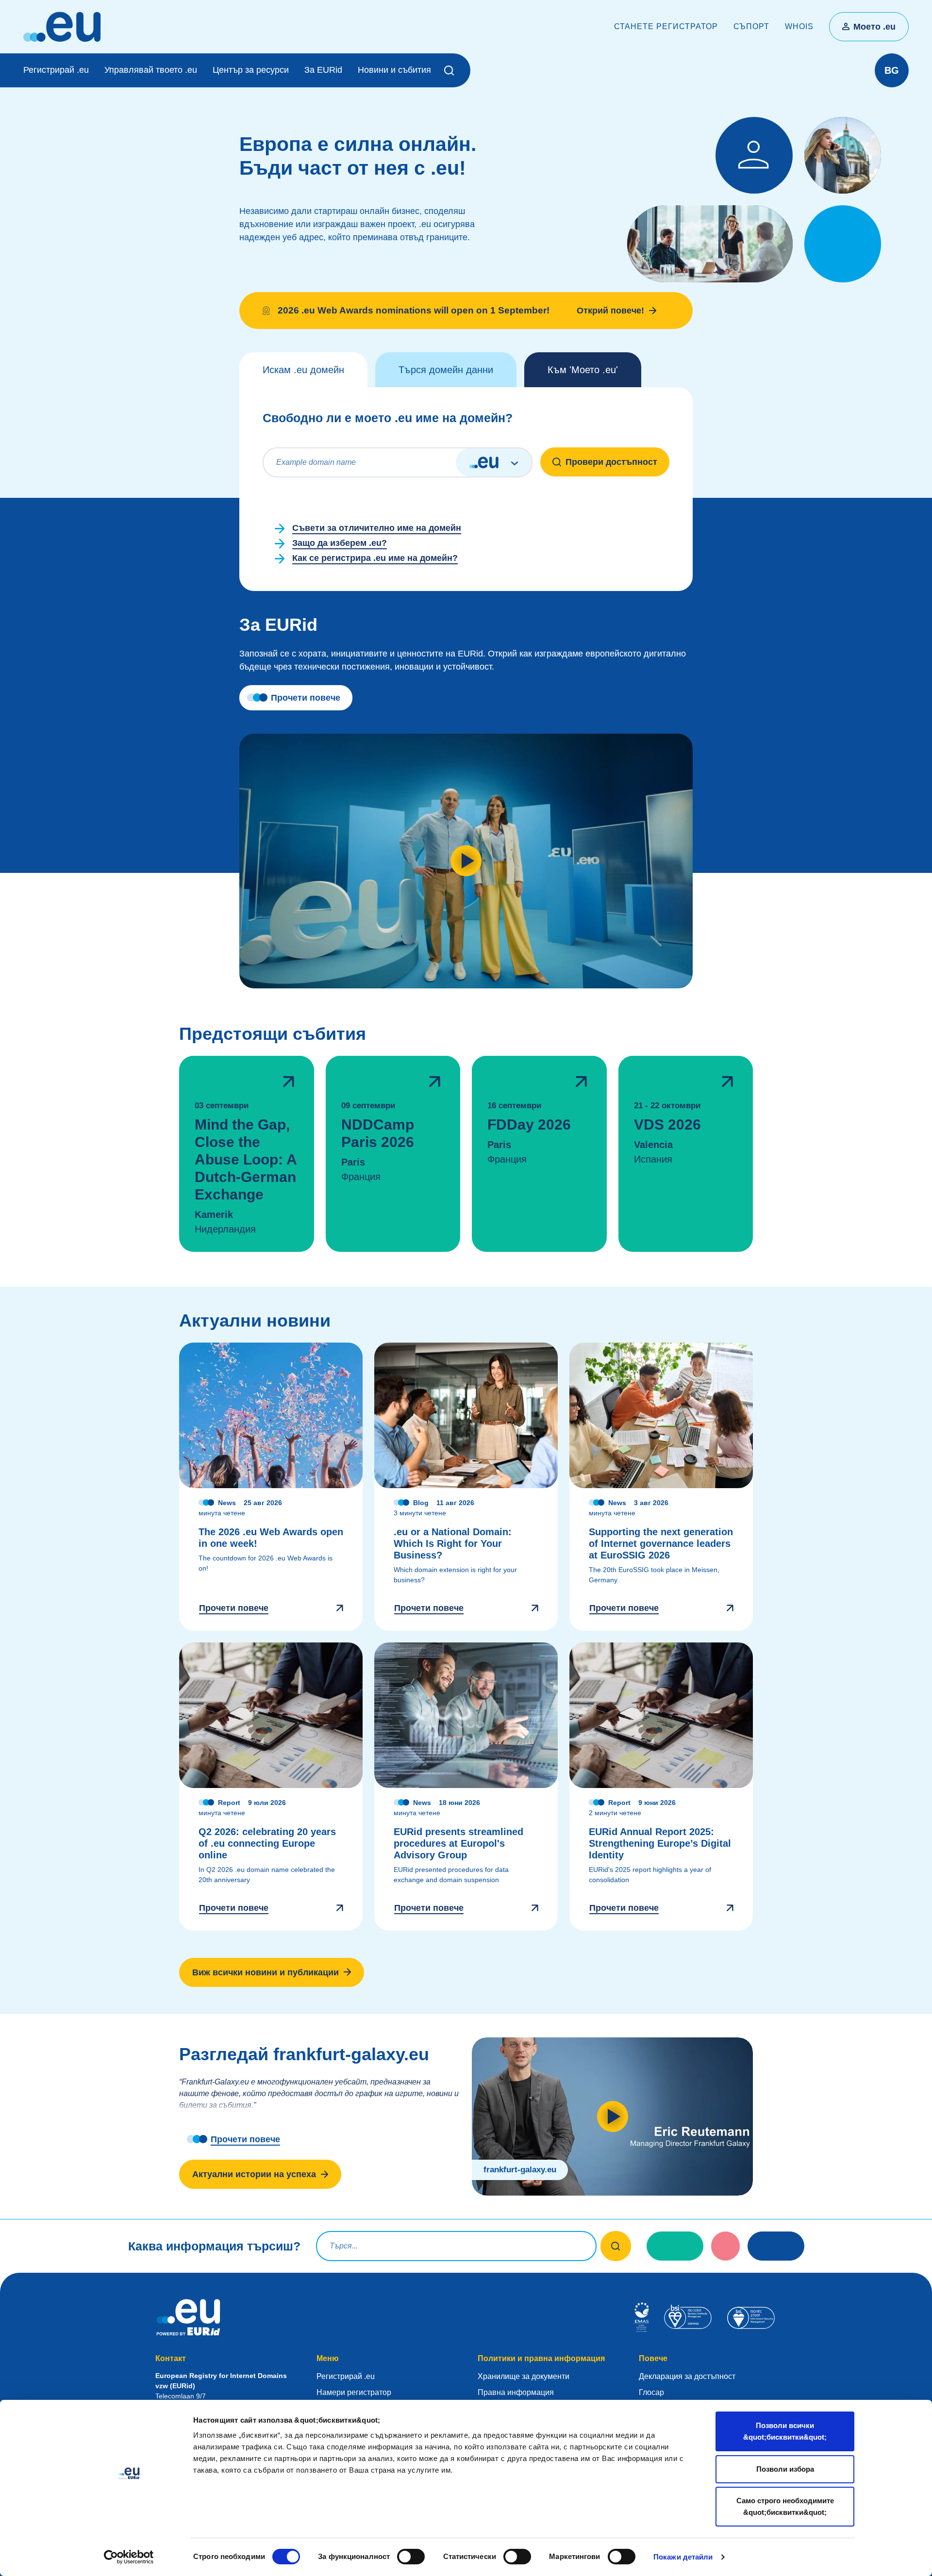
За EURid (323, 70)
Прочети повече (306, 698)
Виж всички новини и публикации (266, 1972)
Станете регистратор (666, 26)
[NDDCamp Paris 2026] (393, 1154)
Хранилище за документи (524, 2376)
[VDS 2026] (686, 1154)
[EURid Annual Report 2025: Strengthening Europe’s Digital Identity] (661, 1787)
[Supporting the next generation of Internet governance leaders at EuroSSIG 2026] (661, 1487)
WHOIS (799, 26)
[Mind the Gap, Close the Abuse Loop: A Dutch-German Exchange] (247, 1154)
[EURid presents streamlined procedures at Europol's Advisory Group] (466, 1787)
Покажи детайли (683, 2557)
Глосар (651, 2392)
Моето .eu (874, 27)
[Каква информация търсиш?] (616, 2246)
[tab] (303, 370)
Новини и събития (394, 70)
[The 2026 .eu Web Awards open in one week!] (271, 1487)
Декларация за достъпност (687, 2376)
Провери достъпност (611, 462)
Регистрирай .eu (56, 70)
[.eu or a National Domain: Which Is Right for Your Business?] (466, 1487)
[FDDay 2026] (539, 1154)
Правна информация (516, 2392)
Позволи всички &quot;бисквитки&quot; (785, 2431)
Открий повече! (610, 311)
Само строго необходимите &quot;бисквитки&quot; (785, 2506)
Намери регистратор (354, 2392)
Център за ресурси (251, 70)
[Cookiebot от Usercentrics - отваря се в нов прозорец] (129, 2557)
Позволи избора (785, 2469)
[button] (451, 70)
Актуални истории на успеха (254, 2174)
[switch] (411, 2557)
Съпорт (751, 26)
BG (892, 70)
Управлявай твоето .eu (151, 70)
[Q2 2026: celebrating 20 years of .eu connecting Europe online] (271, 1787)
